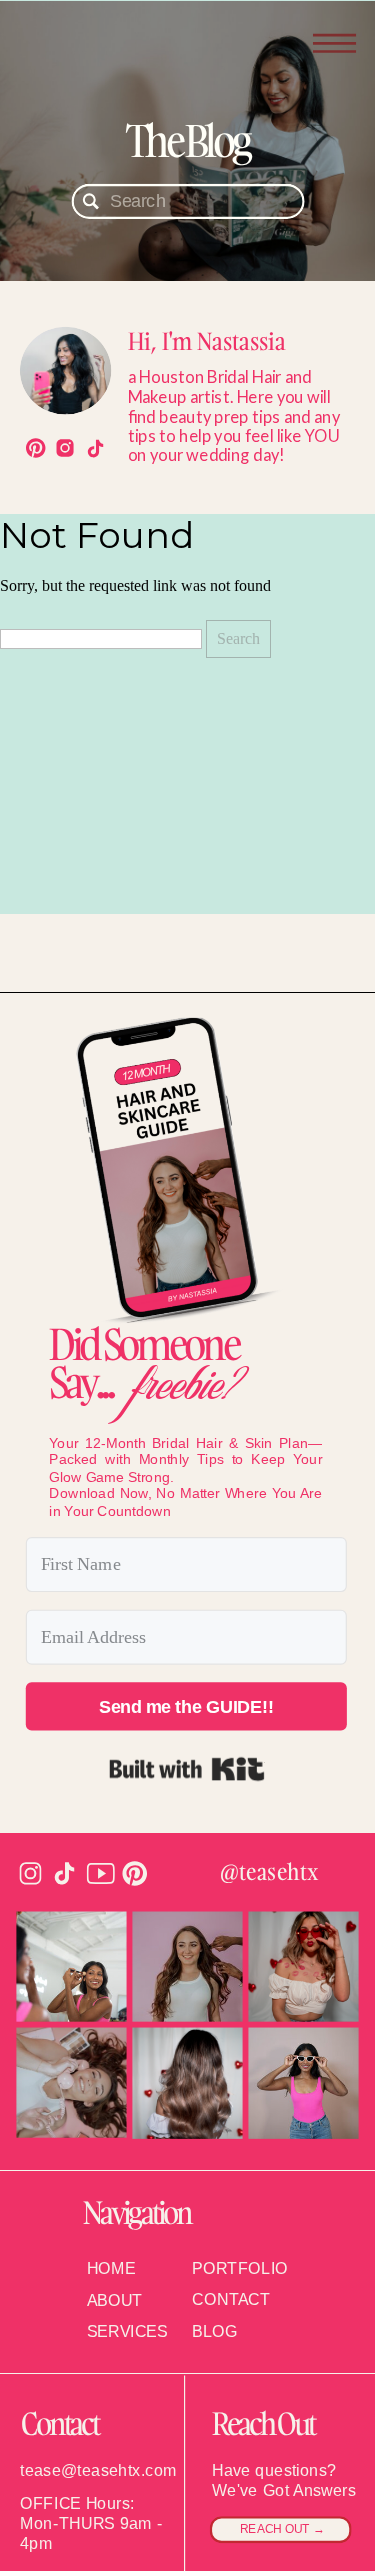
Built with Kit (186, 1769)
